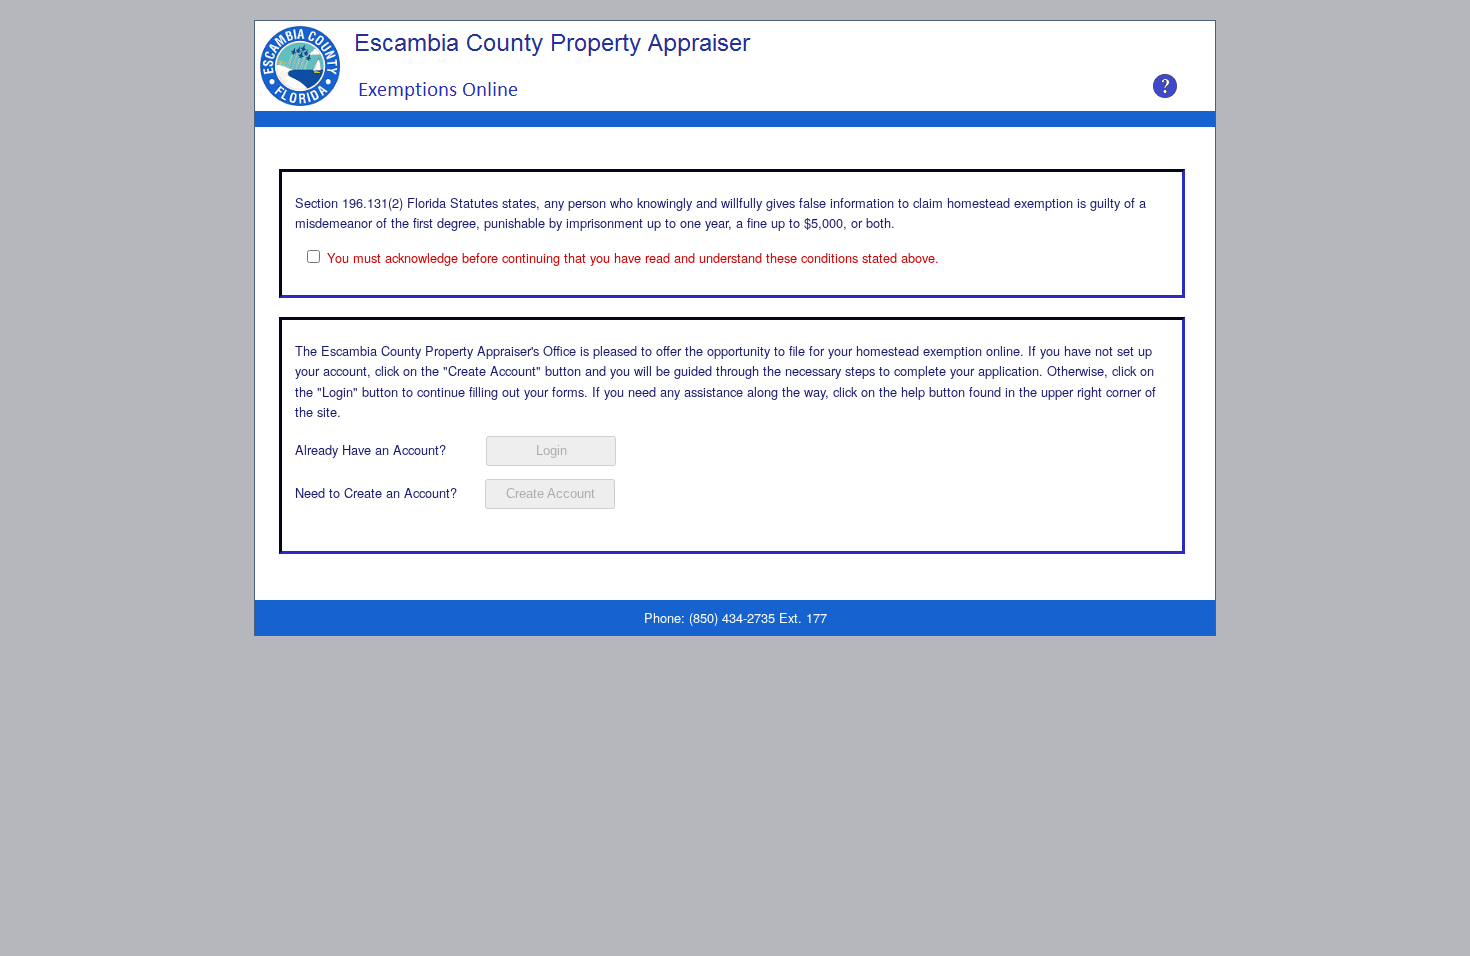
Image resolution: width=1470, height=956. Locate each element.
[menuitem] (275, 119)
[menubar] (315, 119)
